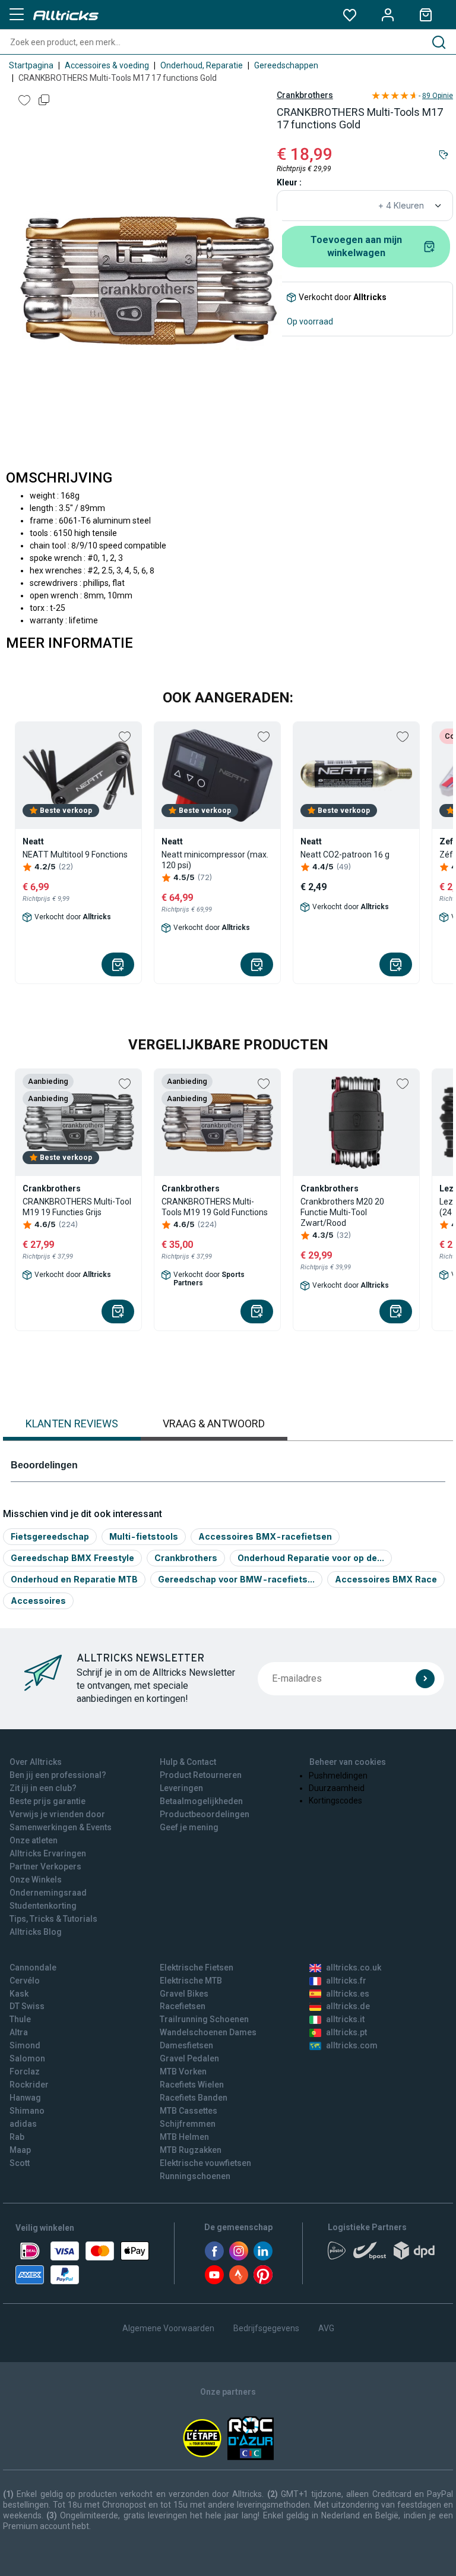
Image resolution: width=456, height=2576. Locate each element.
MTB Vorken (183, 2071)
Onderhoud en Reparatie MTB (74, 1579)
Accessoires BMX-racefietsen (265, 1536)
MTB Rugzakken (191, 2150)
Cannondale (33, 1968)
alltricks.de (348, 2006)
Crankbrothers (305, 95)
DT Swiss (27, 2006)
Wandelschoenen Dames (208, 2032)
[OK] (425, 1679)
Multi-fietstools (144, 1536)
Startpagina (31, 65)
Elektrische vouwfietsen (205, 2163)
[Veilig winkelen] (82, 2263)
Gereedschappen (286, 65)
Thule (20, 2019)
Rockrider (29, 2085)
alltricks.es (348, 1994)
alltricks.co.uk (354, 1968)
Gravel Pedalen (189, 2058)
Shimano (27, 2111)
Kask (19, 1994)
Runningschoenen (195, 2176)
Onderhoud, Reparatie (202, 65)
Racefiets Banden (194, 2098)
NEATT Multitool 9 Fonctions (75, 855)
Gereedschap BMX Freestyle (72, 1558)
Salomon (27, 2058)
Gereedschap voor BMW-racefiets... (236, 1579)
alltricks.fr (346, 1981)
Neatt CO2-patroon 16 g (345, 855)
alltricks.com (352, 2045)
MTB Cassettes (189, 2111)
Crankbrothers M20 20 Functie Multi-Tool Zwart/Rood (342, 1212)
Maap (20, 2150)
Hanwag (25, 2098)
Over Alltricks (36, 1762)
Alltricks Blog (36, 1932)
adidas (23, 2124)
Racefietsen (183, 2006)
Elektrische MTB (191, 1981)
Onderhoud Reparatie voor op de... (311, 1558)
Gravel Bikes (184, 1994)
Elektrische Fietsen (197, 1968)
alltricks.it (345, 2019)
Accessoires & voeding (107, 65)
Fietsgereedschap (50, 1536)
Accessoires (38, 1601)
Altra (19, 2032)
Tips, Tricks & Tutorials (53, 1919)
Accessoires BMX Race (386, 1579)
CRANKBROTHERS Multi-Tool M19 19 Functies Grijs (77, 1207)
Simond (25, 2045)
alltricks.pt (346, 2032)
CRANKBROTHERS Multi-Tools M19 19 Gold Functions (215, 1207)
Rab (17, 2137)
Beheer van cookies (348, 1762)
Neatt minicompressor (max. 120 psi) (215, 860)
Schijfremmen (188, 2124)
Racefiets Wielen (192, 2085)
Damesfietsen (186, 2045)
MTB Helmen (184, 2137)
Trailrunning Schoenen (204, 2019)
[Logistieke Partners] (384, 2255)
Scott (20, 2163)
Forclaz (25, 2071)
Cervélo (25, 1981)
